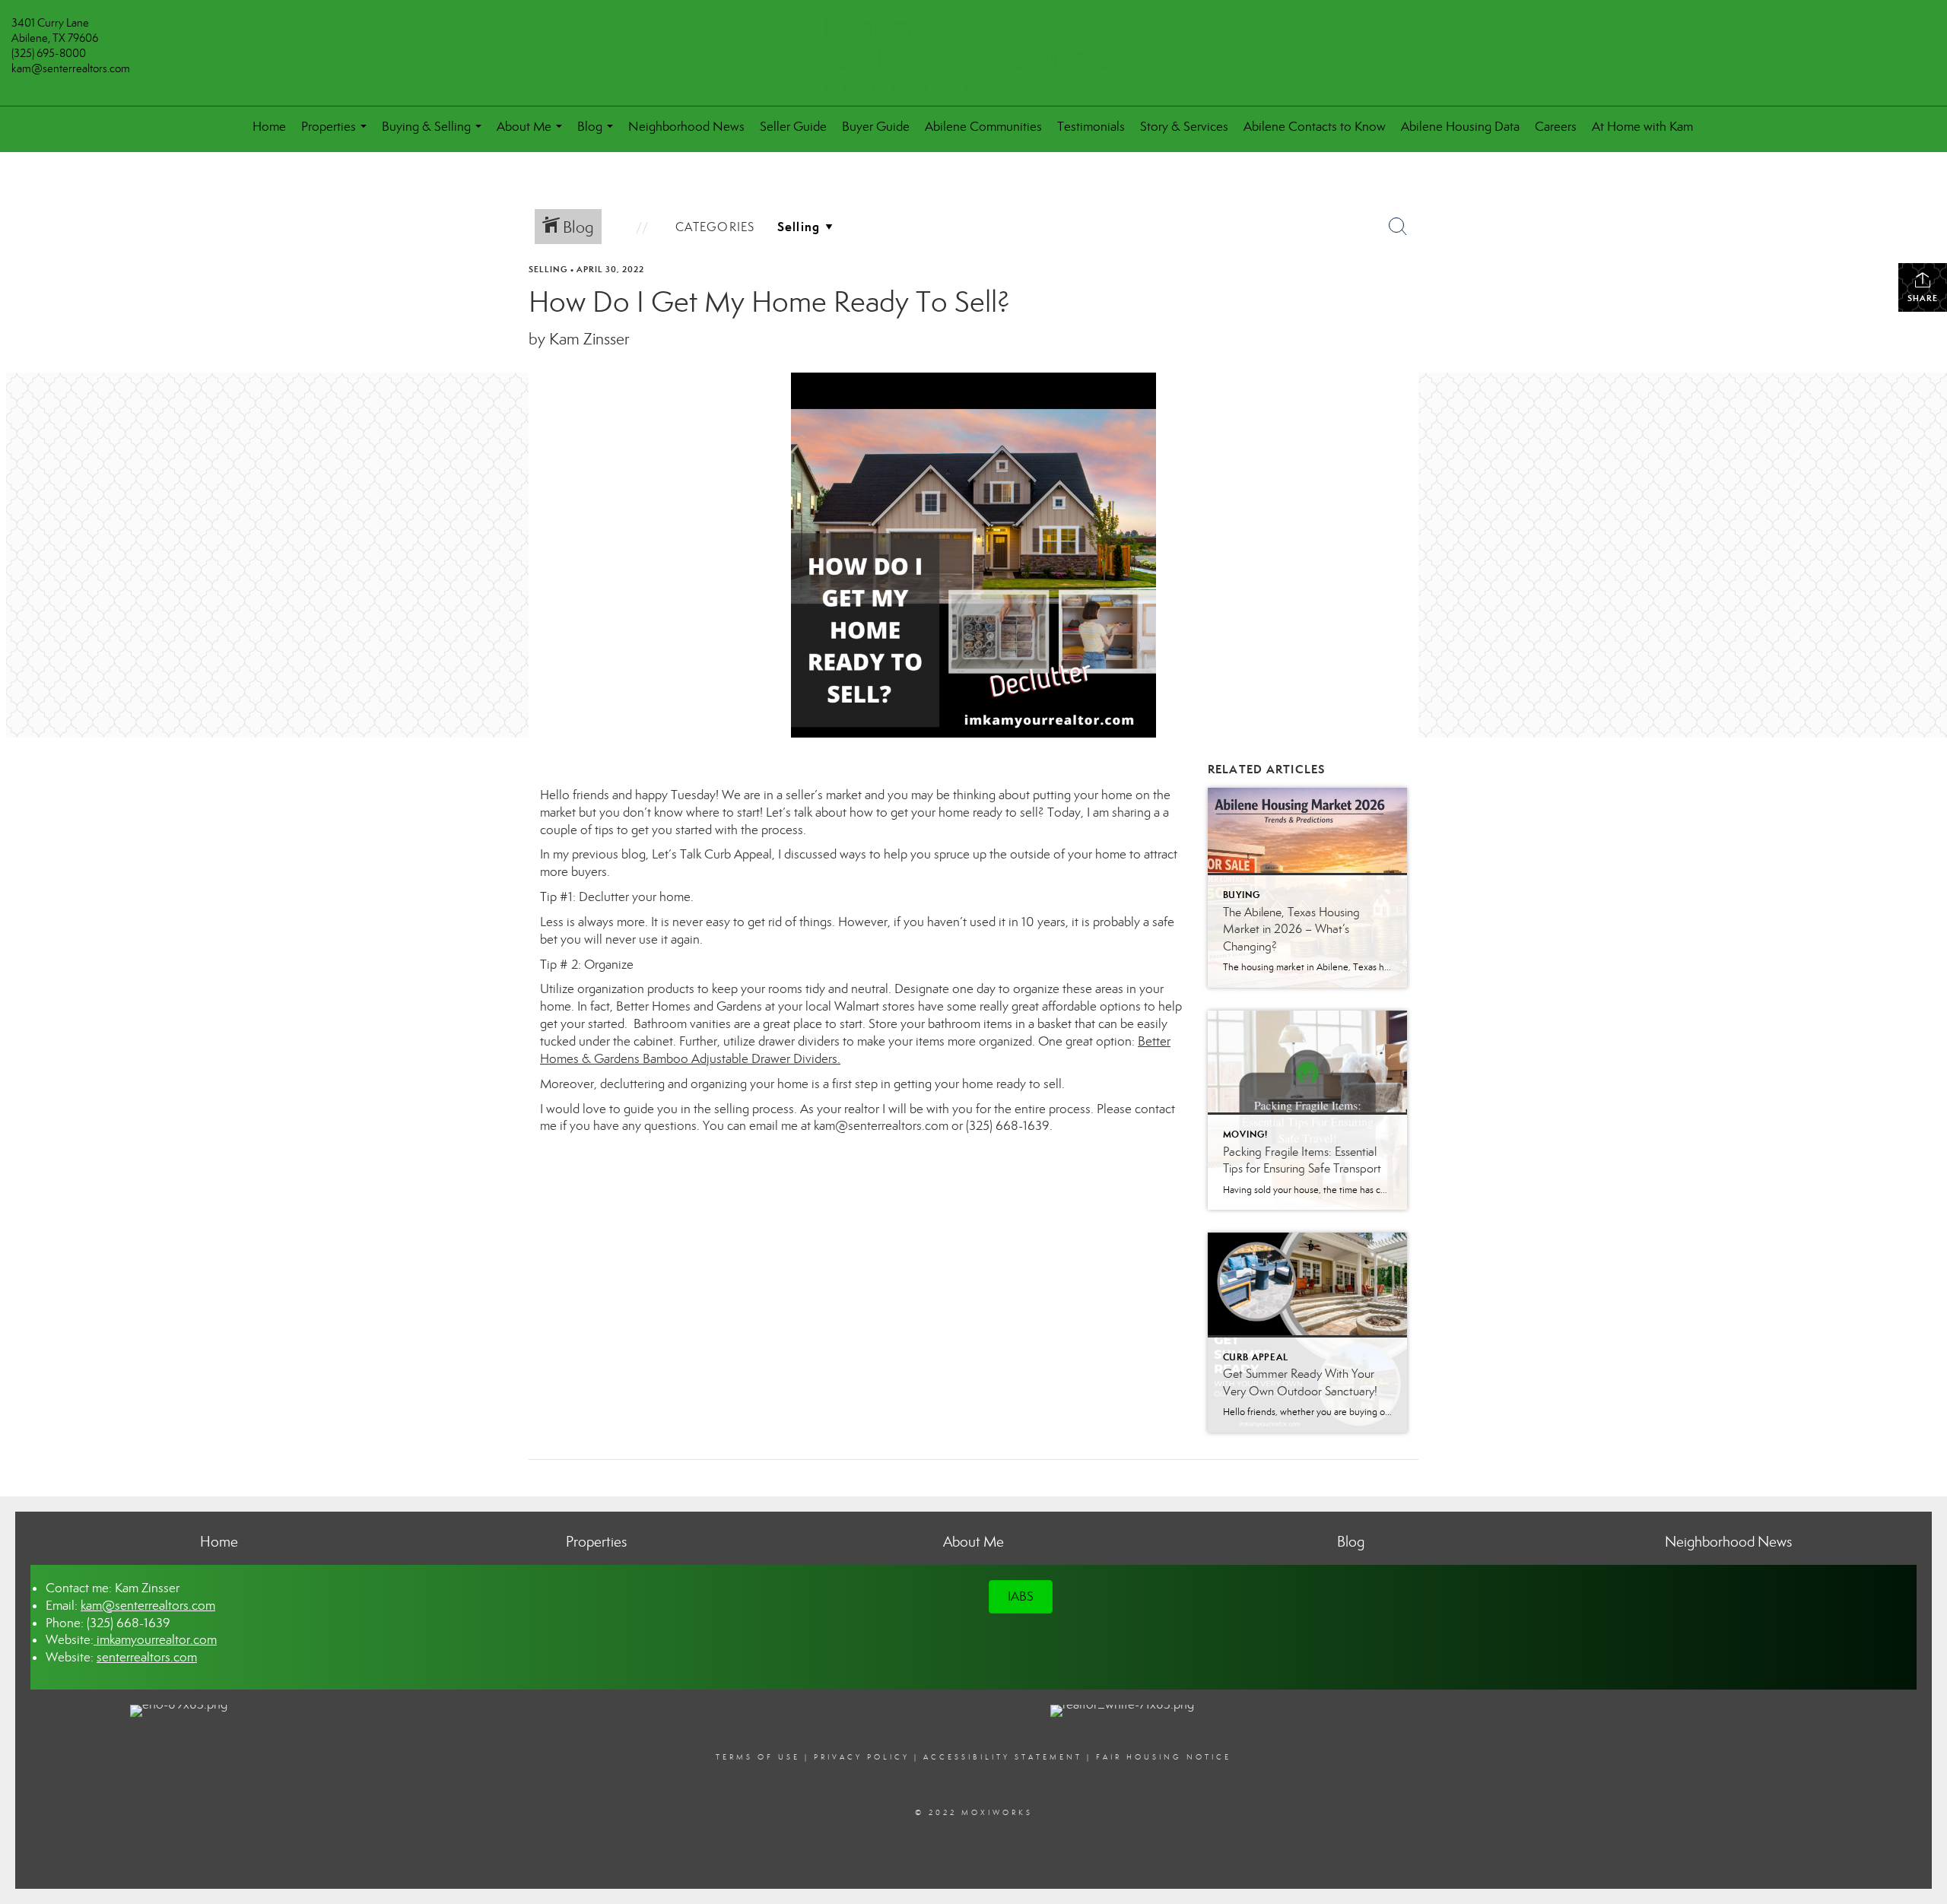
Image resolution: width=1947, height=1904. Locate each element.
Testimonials (1091, 127)
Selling (548, 269)
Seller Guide (793, 127)
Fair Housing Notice (1164, 1757)
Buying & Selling (435, 133)
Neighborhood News (686, 127)
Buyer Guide (876, 127)
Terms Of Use (758, 1757)
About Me (532, 133)
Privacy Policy (862, 1757)
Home (269, 127)
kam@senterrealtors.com (71, 68)
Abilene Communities (983, 127)
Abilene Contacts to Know (1315, 127)
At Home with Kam (1642, 127)
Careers (1556, 127)
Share (1923, 298)
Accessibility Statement (1003, 1757)
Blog (598, 133)
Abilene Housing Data (1460, 127)
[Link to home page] (973, 53)
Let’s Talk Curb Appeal (712, 854)
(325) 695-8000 (49, 53)
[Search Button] (1398, 227)
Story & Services (1184, 127)
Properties (337, 133)
